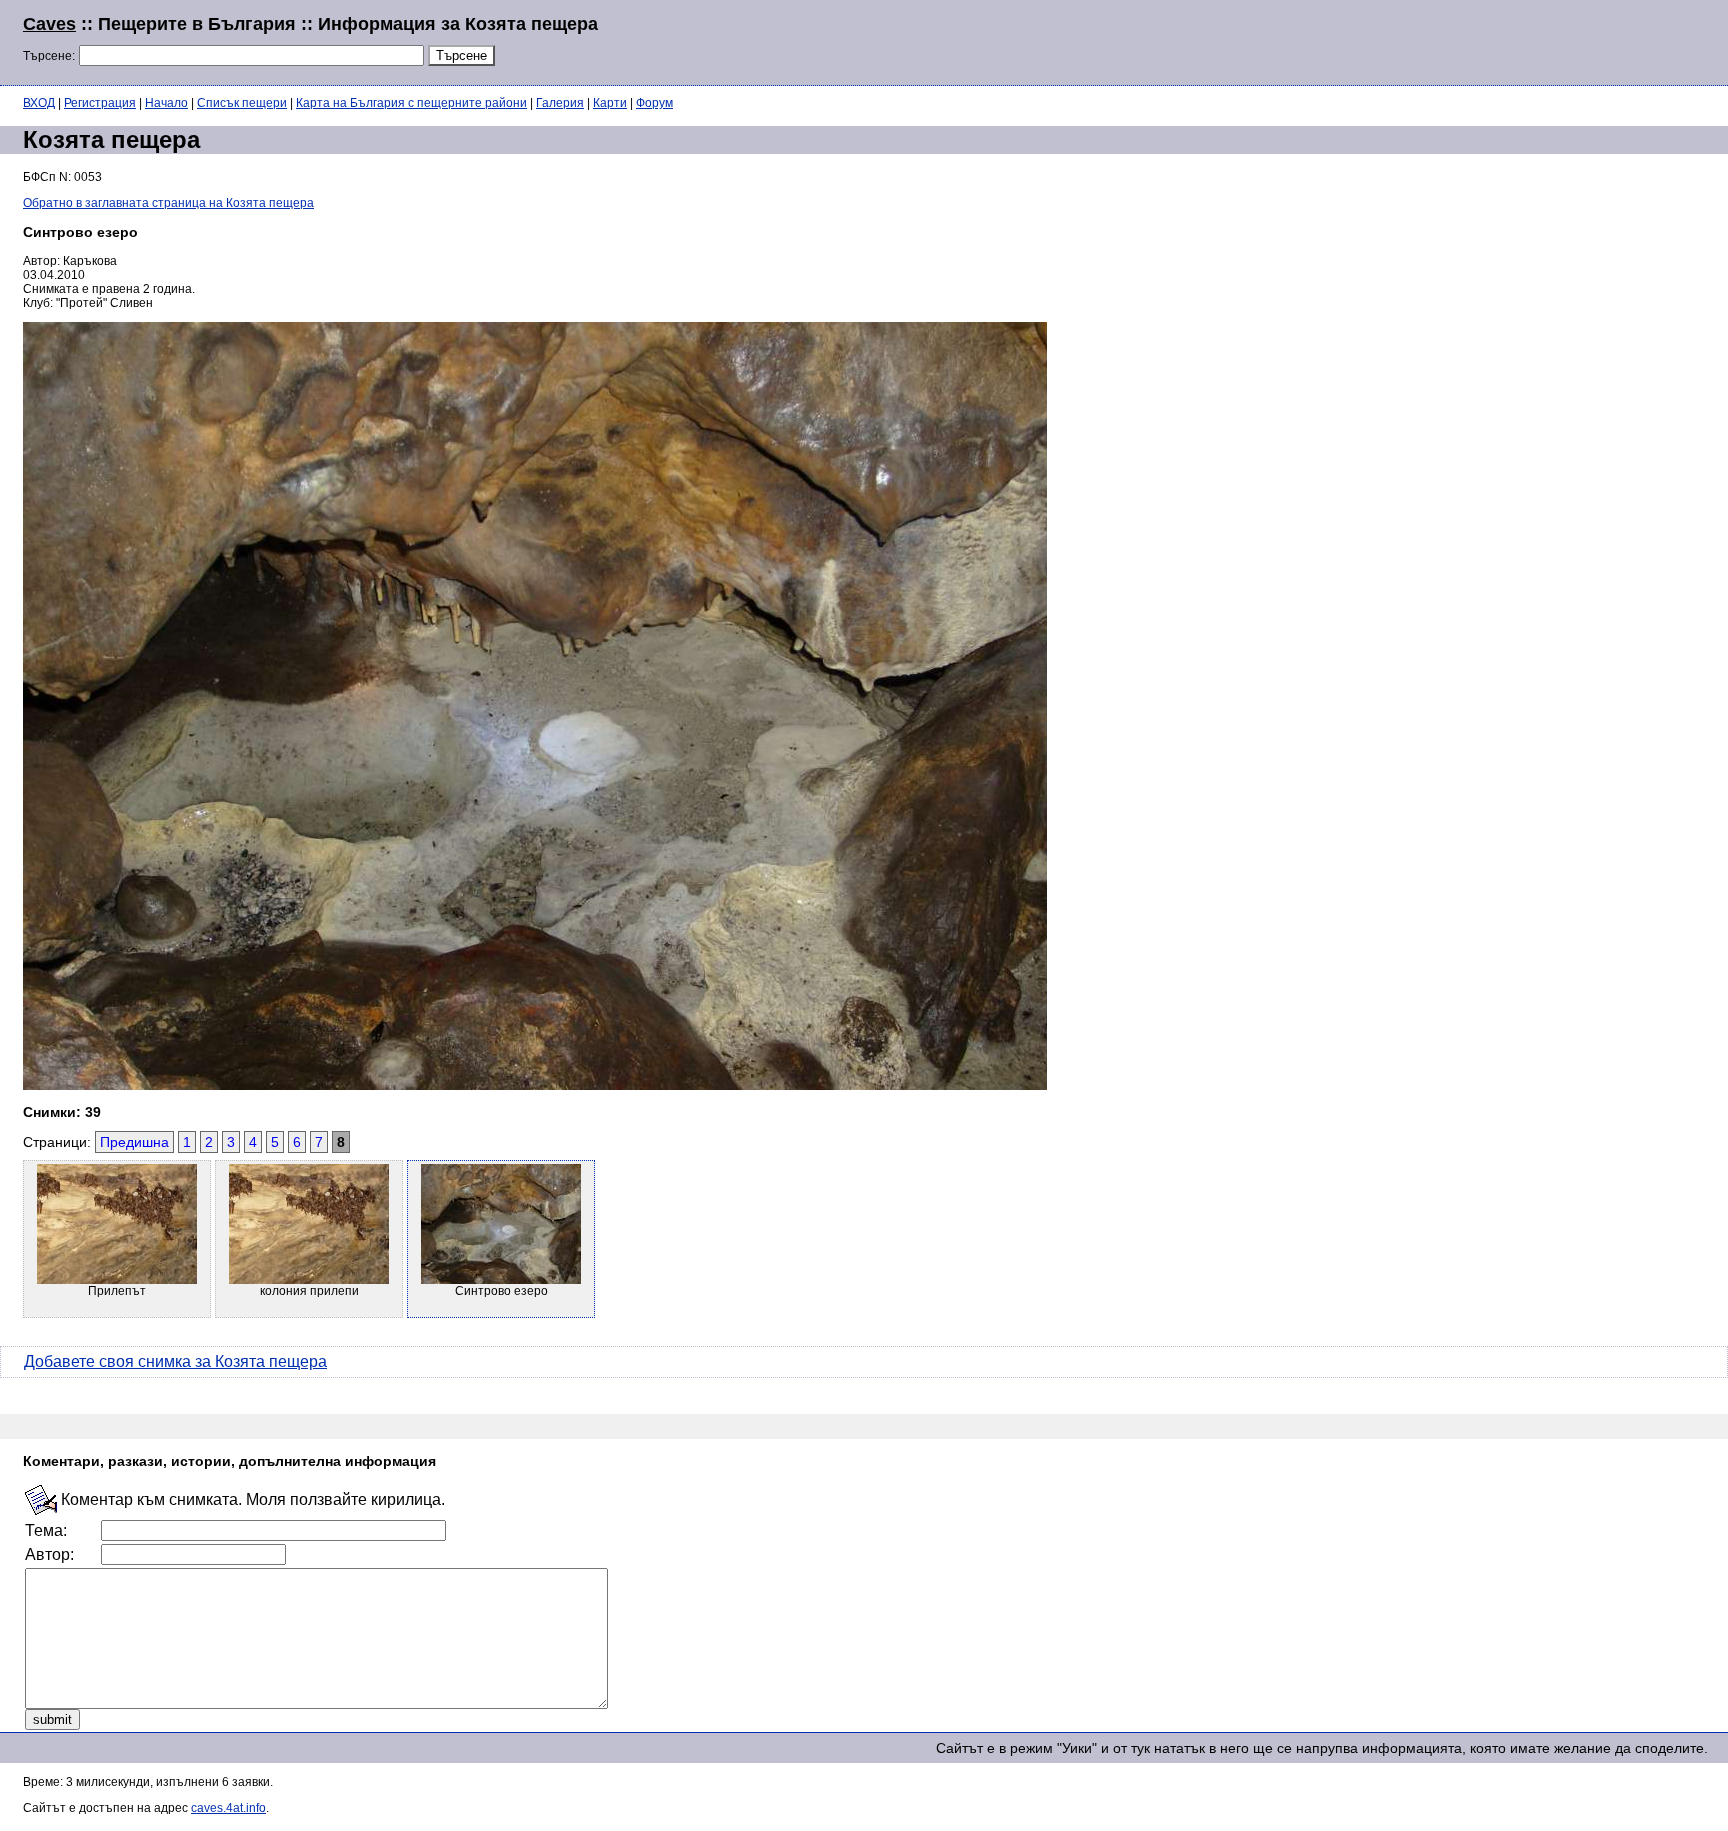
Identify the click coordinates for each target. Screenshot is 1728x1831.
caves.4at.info (228, 1808)
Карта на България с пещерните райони (411, 103)
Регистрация (100, 103)
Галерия (560, 103)
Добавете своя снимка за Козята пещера (175, 1361)
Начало (166, 103)
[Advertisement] (1462, 40)
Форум (654, 103)
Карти (610, 103)
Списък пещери (242, 103)
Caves (49, 24)
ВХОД (39, 103)
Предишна (134, 1142)
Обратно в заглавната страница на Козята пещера (168, 203)
